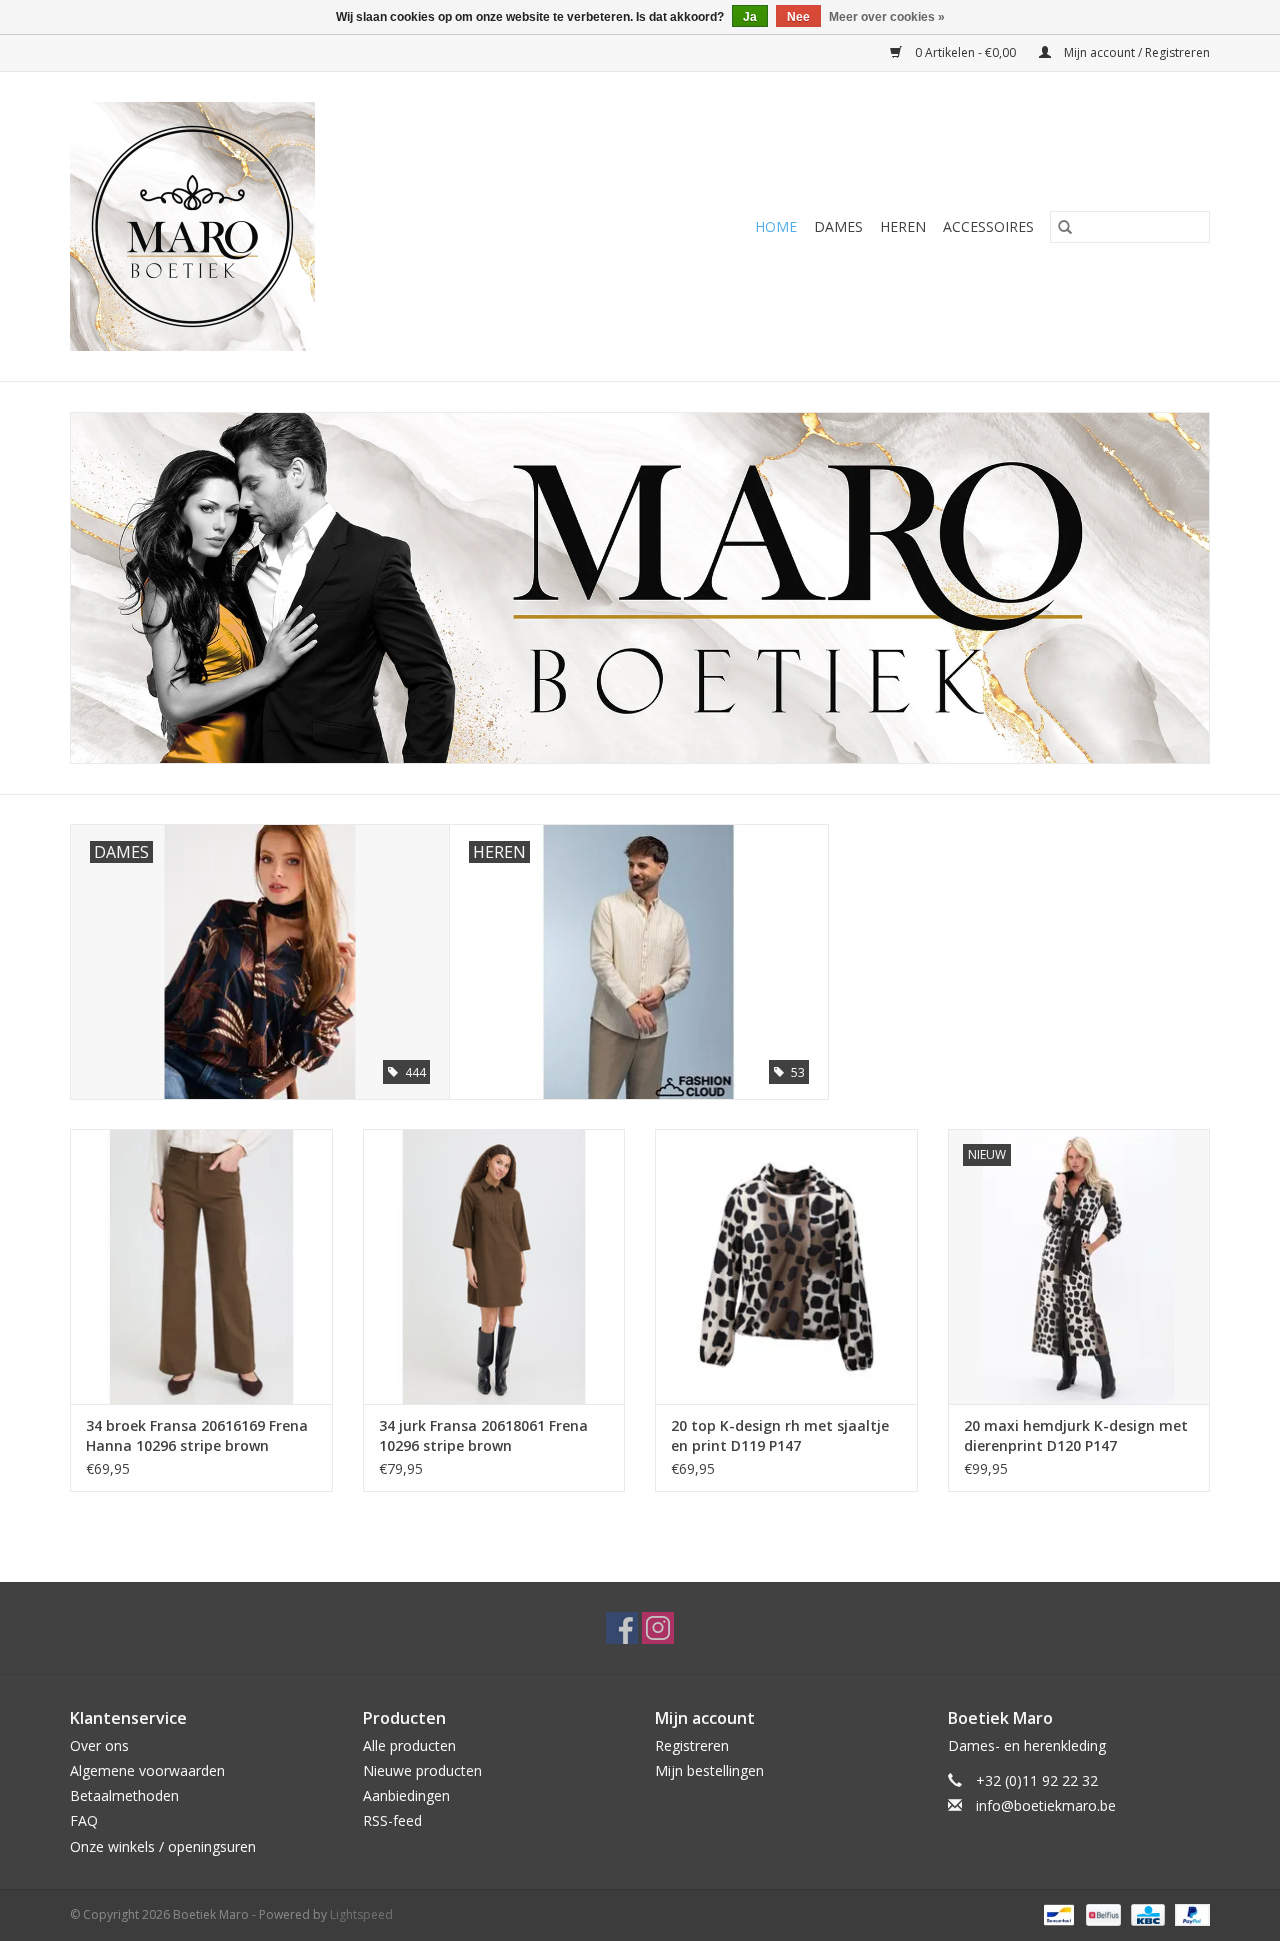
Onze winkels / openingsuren (163, 1846)
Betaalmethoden (124, 1795)
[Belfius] (1101, 1913)
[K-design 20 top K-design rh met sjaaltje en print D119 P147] (786, 1266)
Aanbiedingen (406, 1795)
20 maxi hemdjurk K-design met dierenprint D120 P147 (1076, 1435)
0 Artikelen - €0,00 (965, 52)
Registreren (692, 1745)
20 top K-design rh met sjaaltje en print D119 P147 (780, 1435)
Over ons (99, 1745)
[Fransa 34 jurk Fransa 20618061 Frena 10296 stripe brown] (494, 1266)
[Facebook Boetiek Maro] (622, 1628)
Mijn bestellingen (709, 1770)
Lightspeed (361, 1914)
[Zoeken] (1065, 227)
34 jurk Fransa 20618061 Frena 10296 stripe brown (483, 1435)
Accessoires (988, 226)
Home (776, 226)
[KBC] (1146, 1913)
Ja (750, 17)
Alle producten (409, 1745)
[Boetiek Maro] (268, 226)
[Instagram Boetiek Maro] (658, 1628)
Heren (903, 226)
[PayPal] (1189, 1913)
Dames (838, 226)
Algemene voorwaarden (147, 1770)
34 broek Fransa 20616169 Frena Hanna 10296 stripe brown (197, 1435)
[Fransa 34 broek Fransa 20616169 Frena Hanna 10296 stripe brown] (201, 1266)
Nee (798, 17)
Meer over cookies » (887, 17)
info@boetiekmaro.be (1046, 1805)
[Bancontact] (1057, 1913)
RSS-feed (392, 1820)
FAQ (84, 1820)
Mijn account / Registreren (1135, 52)
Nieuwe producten (422, 1770)
